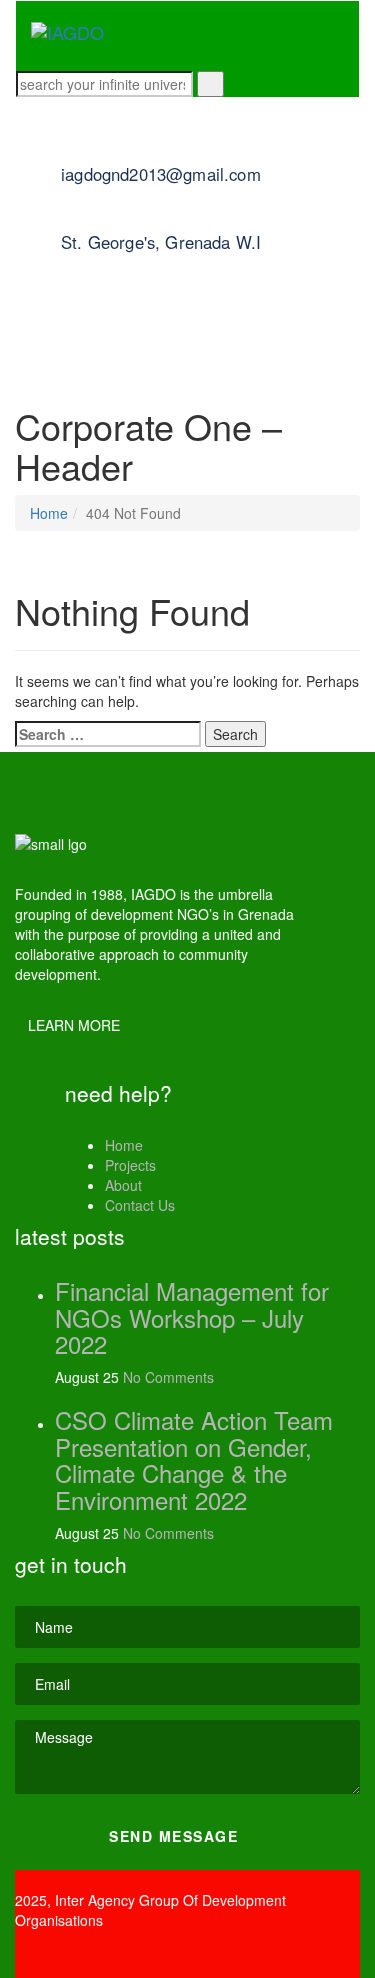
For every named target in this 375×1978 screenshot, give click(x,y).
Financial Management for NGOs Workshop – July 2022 (192, 1317)
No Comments (168, 1377)
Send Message (176, 1836)
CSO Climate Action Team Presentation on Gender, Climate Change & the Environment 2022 (194, 1459)
